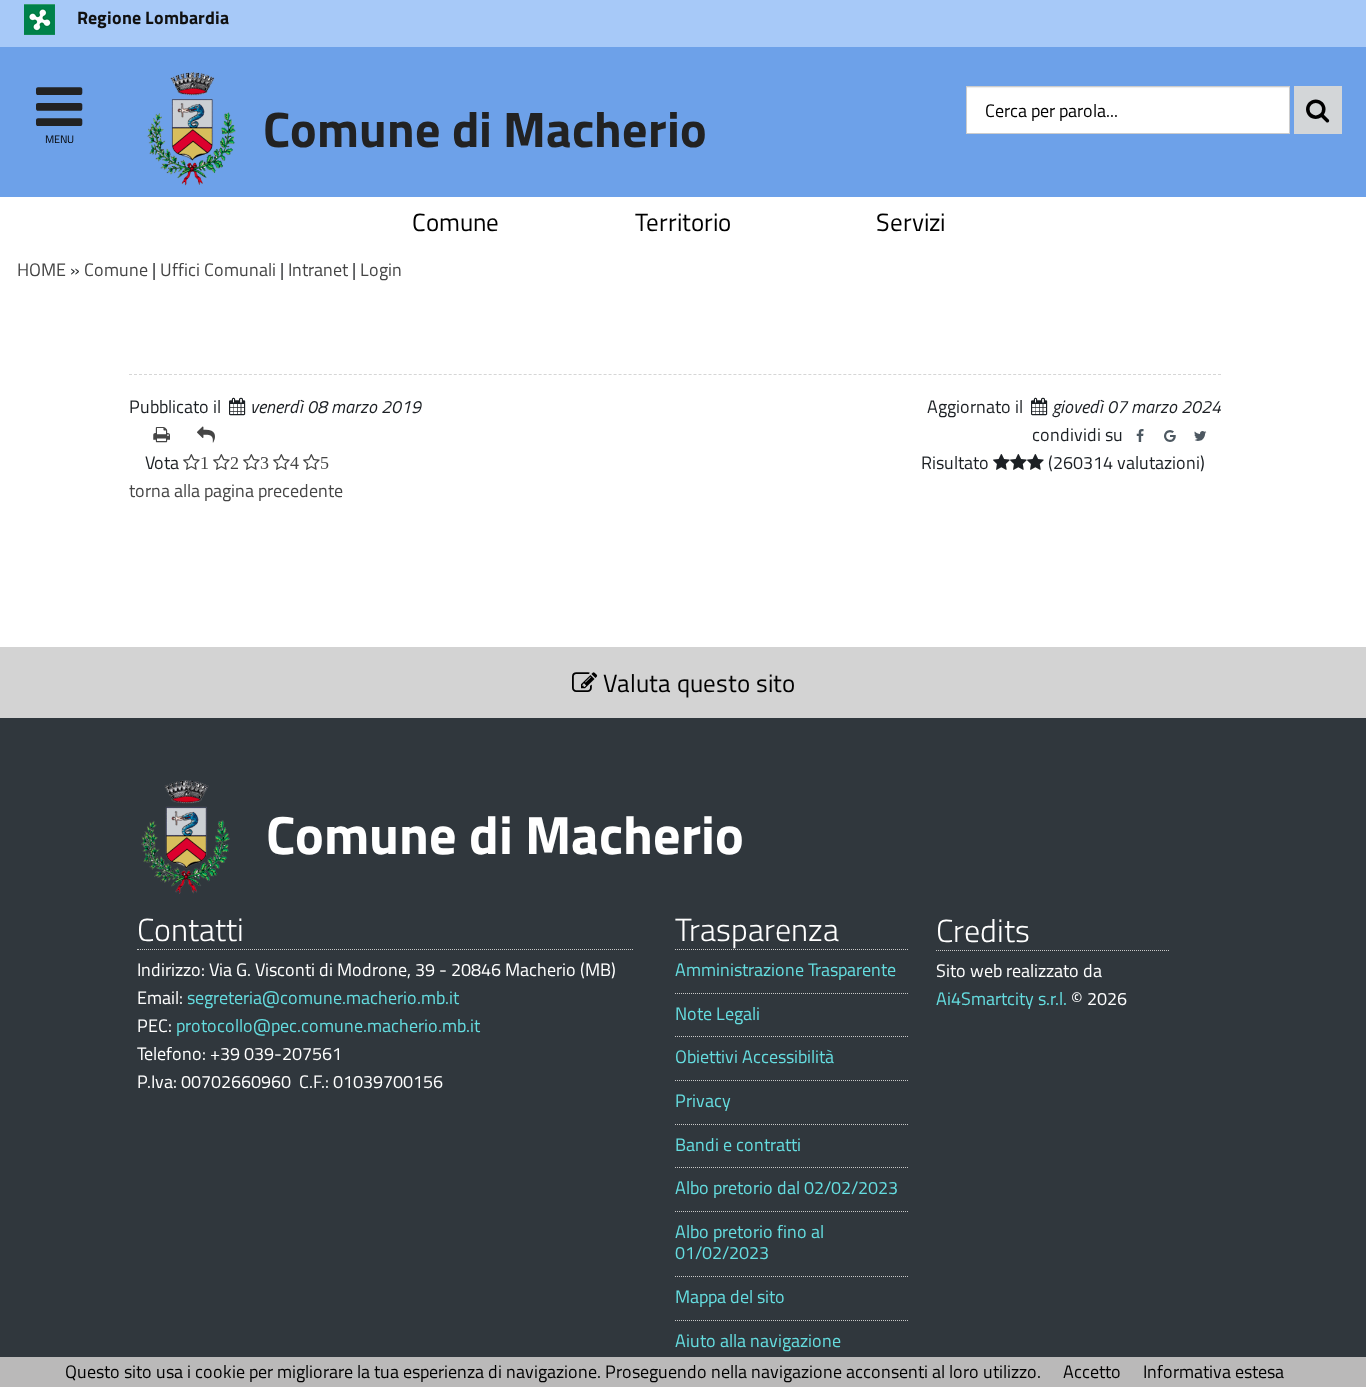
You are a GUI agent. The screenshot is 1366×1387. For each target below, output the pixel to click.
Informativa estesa (1213, 1371)
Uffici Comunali (218, 269)
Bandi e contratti (738, 1145)
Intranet (318, 269)
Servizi (910, 221)
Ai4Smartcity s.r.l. (1001, 998)
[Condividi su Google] (1170, 436)
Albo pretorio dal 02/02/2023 (786, 1188)
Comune (455, 221)
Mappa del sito (730, 1297)
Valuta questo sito (696, 682)
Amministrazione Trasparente (785, 970)
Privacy (703, 1101)
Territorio (683, 221)
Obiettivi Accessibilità (754, 1057)
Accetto (1092, 1371)
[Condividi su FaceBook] (1140, 436)
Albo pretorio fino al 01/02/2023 (749, 1242)
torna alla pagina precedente (236, 490)
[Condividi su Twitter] (1200, 436)
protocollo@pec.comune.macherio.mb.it (328, 1025)
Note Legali (717, 1014)
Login (381, 269)
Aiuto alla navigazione (758, 1341)
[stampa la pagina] (167, 435)
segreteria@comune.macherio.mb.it (323, 997)
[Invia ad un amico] (211, 435)
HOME (41, 269)
